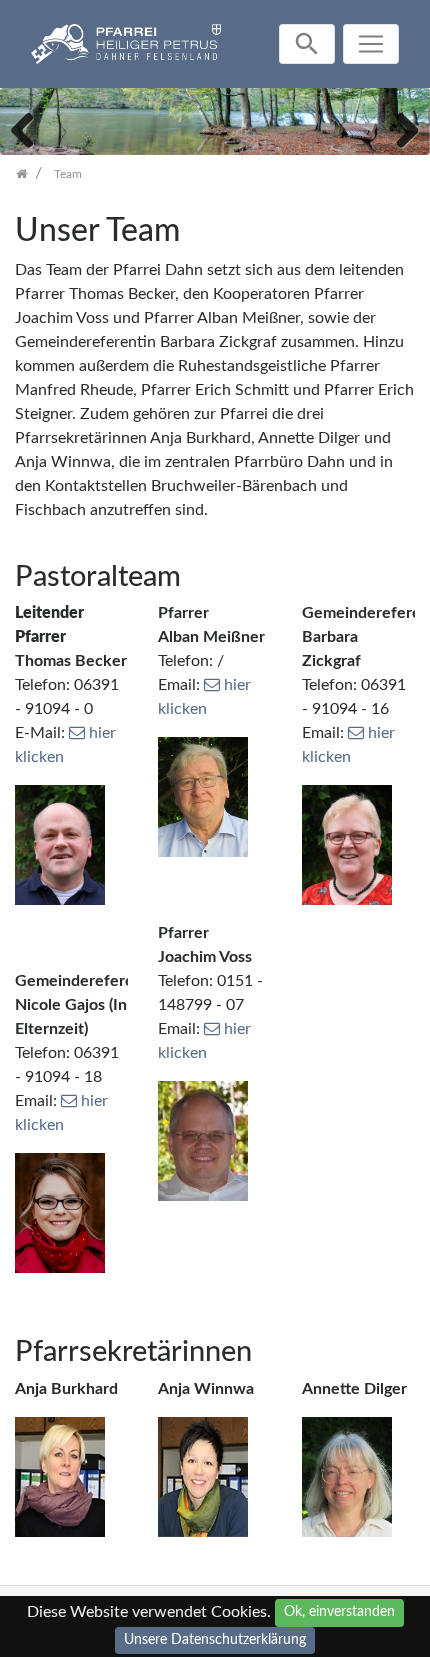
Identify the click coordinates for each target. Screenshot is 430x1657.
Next (400, 128)
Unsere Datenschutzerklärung (215, 1640)
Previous (30, 128)
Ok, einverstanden (339, 1612)
